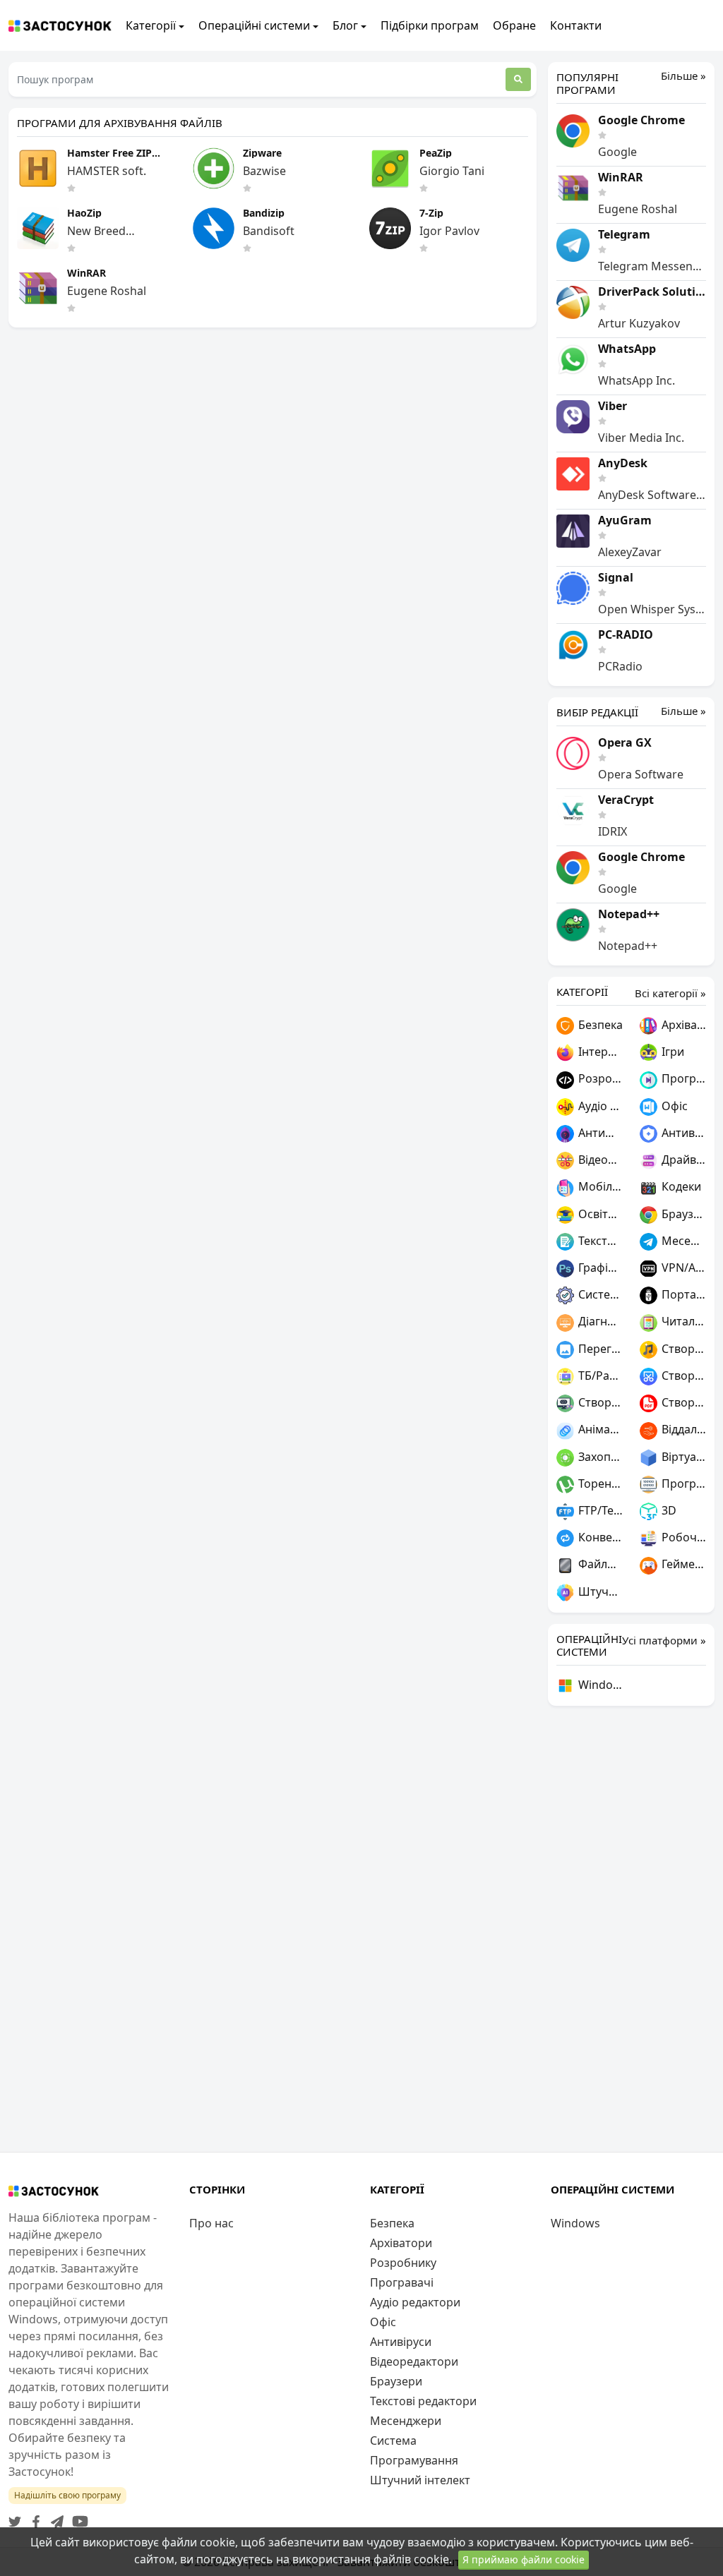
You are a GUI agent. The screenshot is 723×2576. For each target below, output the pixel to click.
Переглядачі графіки (599, 1349)
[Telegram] (54, 2517)
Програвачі (682, 1078)
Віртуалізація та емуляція (682, 1457)
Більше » (683, 76)
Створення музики (682, 1349)
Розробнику (599, 1078)
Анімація (599, 1429)
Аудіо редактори (599, 1106)
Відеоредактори (599, 1160)
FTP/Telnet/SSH (599, 1510)
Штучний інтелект (599, 1591)
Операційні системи (254, 25)
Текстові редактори (599, 1241)
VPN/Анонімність (682, 1268)
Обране (514, 25)
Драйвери (682, 1160)
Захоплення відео (599, 1457)
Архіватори (682, 1025)
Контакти (576, 25)
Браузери (682, 1214)
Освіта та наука (599, 1214)
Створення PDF (682, 1402)
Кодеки (680, 1186)
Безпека (599, 1025)
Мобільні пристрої (599, 1186)
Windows (599, 1685)
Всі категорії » (670, 993)
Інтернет (599, 1052)
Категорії (151, 25)
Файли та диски (599, 1564)
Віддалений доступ (682, 1429)
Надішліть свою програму (67, 2495)
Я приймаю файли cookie (524, 2559)
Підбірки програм (430, 25)
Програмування (682, 1483)
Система (599, 1294)
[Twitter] (15, 2517)
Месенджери (682, 1241)
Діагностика (599, 1321)
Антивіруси (682, 1133)
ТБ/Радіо (599, 1376)
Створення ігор (599, 1402)
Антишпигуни (599, 1133)
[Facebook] (33, 2517)
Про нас (211, 2223)
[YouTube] (77, 2517)
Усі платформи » (664, 1640)
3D (668, 1510)
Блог (345, 25)
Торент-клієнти (599, 1483)
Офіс (673, 1106)
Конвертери (599, 1537)
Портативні (682, 1294)
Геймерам (682, 1564)
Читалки (682, 1321)
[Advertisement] (631, 1929)
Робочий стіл (682, 1537)
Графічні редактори (599, 1268)
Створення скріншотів (682, 1376)
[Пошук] (518, 79)
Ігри (671, 1052)
